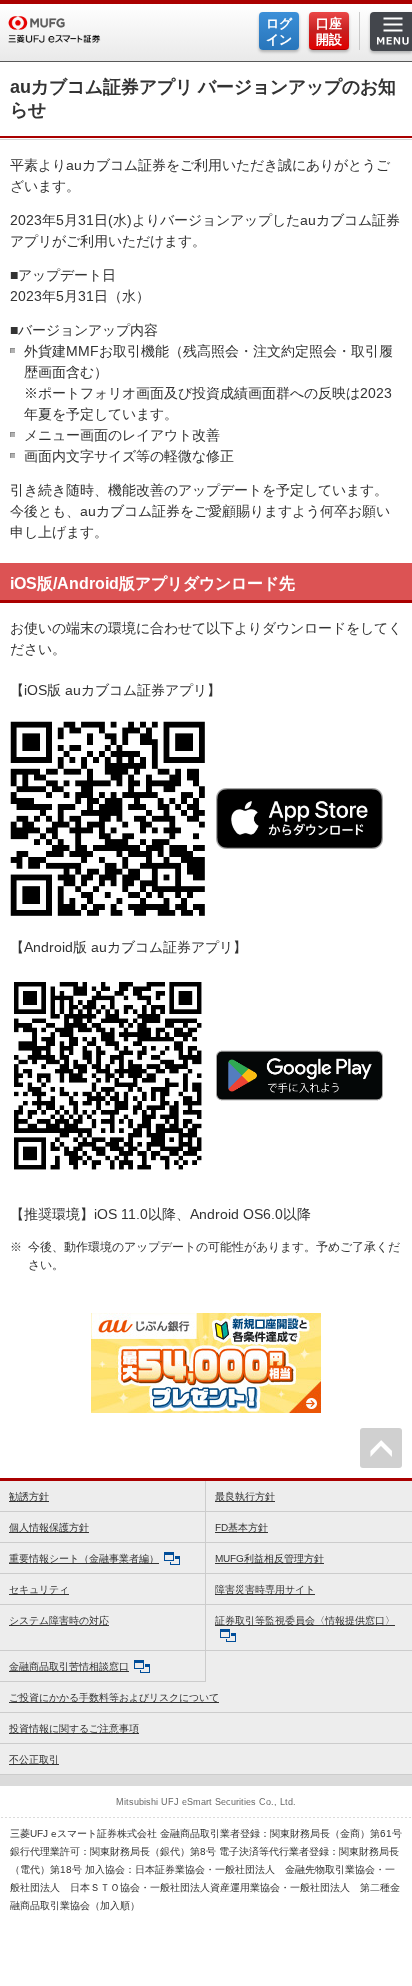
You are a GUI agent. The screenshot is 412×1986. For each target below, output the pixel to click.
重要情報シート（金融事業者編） (84, 1558)
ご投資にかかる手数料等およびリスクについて (114, 1697)
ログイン (279, 31)
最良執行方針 (245, 1496)
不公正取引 (34, 1759)
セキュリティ (39, 1589)
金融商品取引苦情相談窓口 (69, 1666)
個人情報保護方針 (49, 1527)
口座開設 (329, 31)
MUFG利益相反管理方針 (269, 1558)
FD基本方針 (241, 1527)
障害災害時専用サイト (265, 1589)
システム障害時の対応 (59, 1620)
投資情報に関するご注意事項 (74, 1728)
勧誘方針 (29, 1496)
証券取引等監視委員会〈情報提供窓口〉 (305, 1620)
